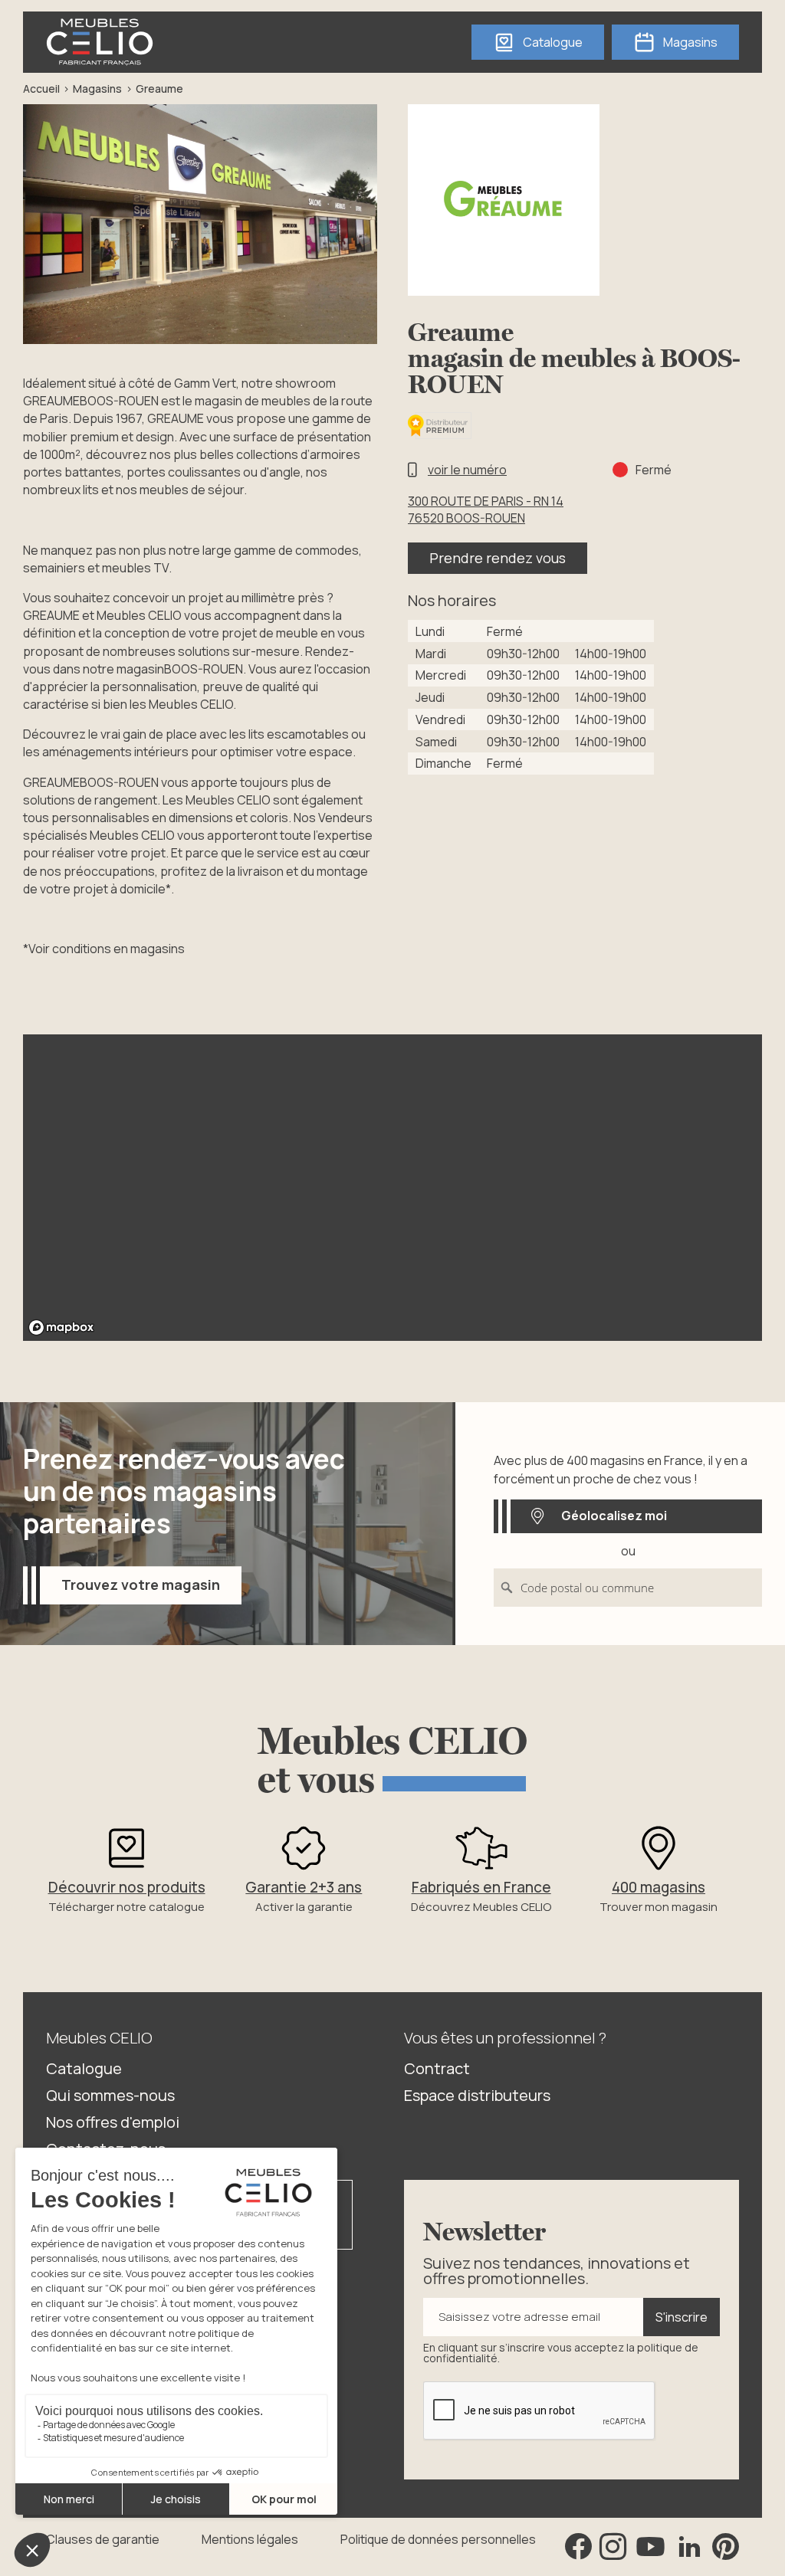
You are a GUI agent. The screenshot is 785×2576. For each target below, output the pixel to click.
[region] (392, 1188)
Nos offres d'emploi (113, 2122)
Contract (437, 2068)
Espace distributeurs (477, 2095)
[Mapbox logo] (61, 1327)
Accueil (41, 88)
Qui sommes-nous (110, 2095)
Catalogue (84, 2068)
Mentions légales (250, 2539)
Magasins (97, 88)
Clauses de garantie (103, 2539)
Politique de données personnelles (438, 2539)
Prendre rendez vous (498, 558)
